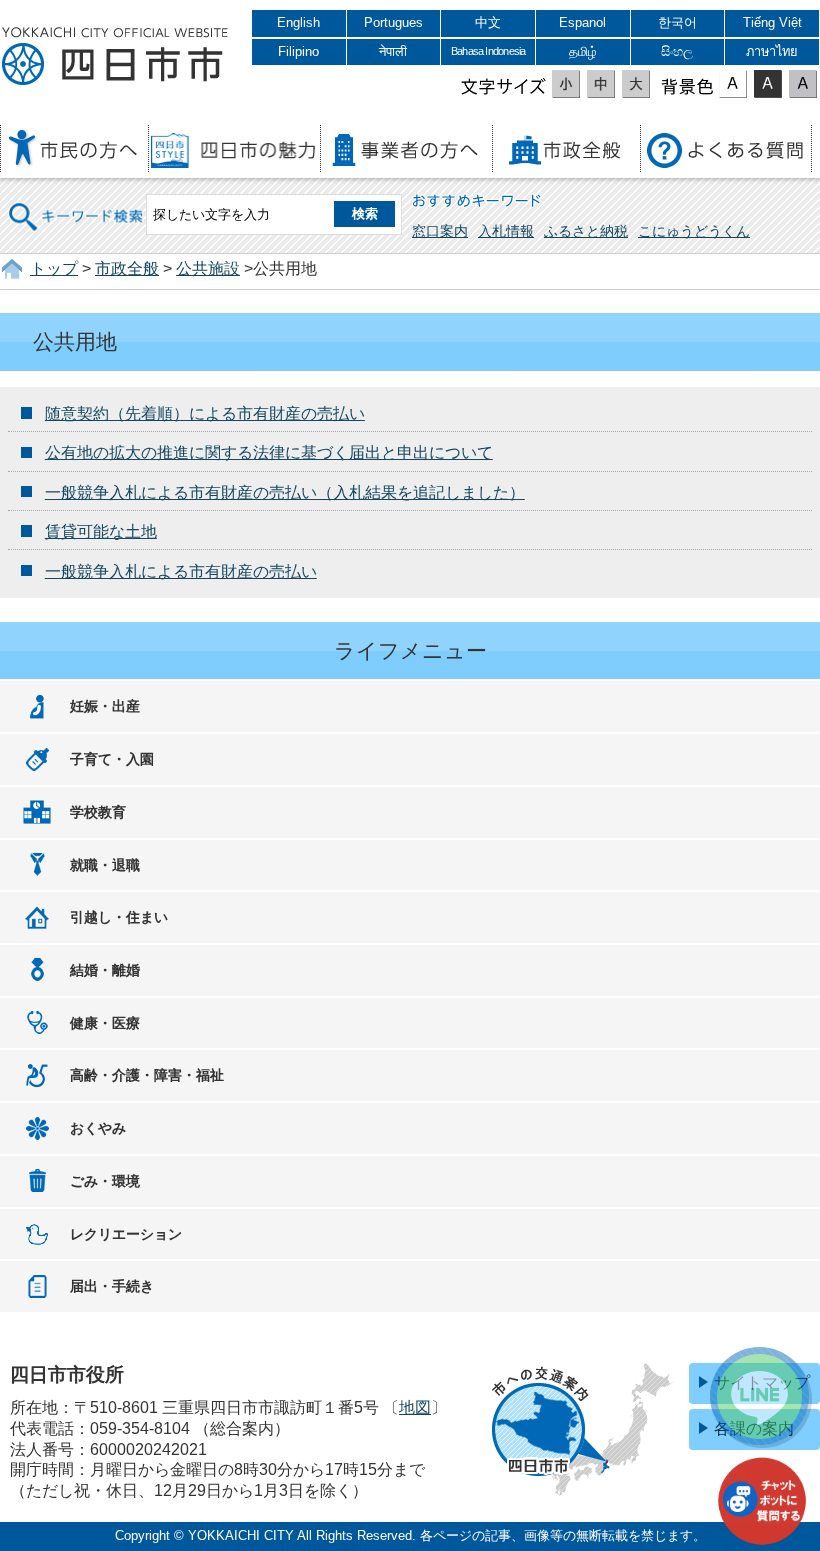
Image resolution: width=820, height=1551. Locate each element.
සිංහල (677, 51)
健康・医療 (105, 1023)
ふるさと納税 (586, 231)
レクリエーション (126, 1234)
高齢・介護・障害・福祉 (147, 1075)
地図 (415, 1407)
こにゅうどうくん (694, 231)
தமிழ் (583, 51)
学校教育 (98, 812)
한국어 (677, 22)
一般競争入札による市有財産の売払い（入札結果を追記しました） (285, 492)
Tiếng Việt (772, 22)
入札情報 (506, 231)
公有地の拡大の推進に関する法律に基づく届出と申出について (269, 452)
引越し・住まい (119, 917)
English (298, 22)
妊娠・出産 (105, 706)
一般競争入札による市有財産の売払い (181, 571)
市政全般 (127, 268)
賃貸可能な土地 (101, 531)
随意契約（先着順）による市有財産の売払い (205, 413)
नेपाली (393, 51)
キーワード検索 (77, 203)
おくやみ (98, 1128)
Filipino (298, 51)
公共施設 (208, 268)
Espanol (582, 22)
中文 (488, 22)
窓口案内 (440, 231)
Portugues (393, 22)
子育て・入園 (112, 759)
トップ (54, 268)
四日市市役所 (115, 57)
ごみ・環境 (105, 1181)
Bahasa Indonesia (488, 51)
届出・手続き (112, 1286)
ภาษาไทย (772, 51)
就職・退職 (105, 865)
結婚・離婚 (105, 970)
